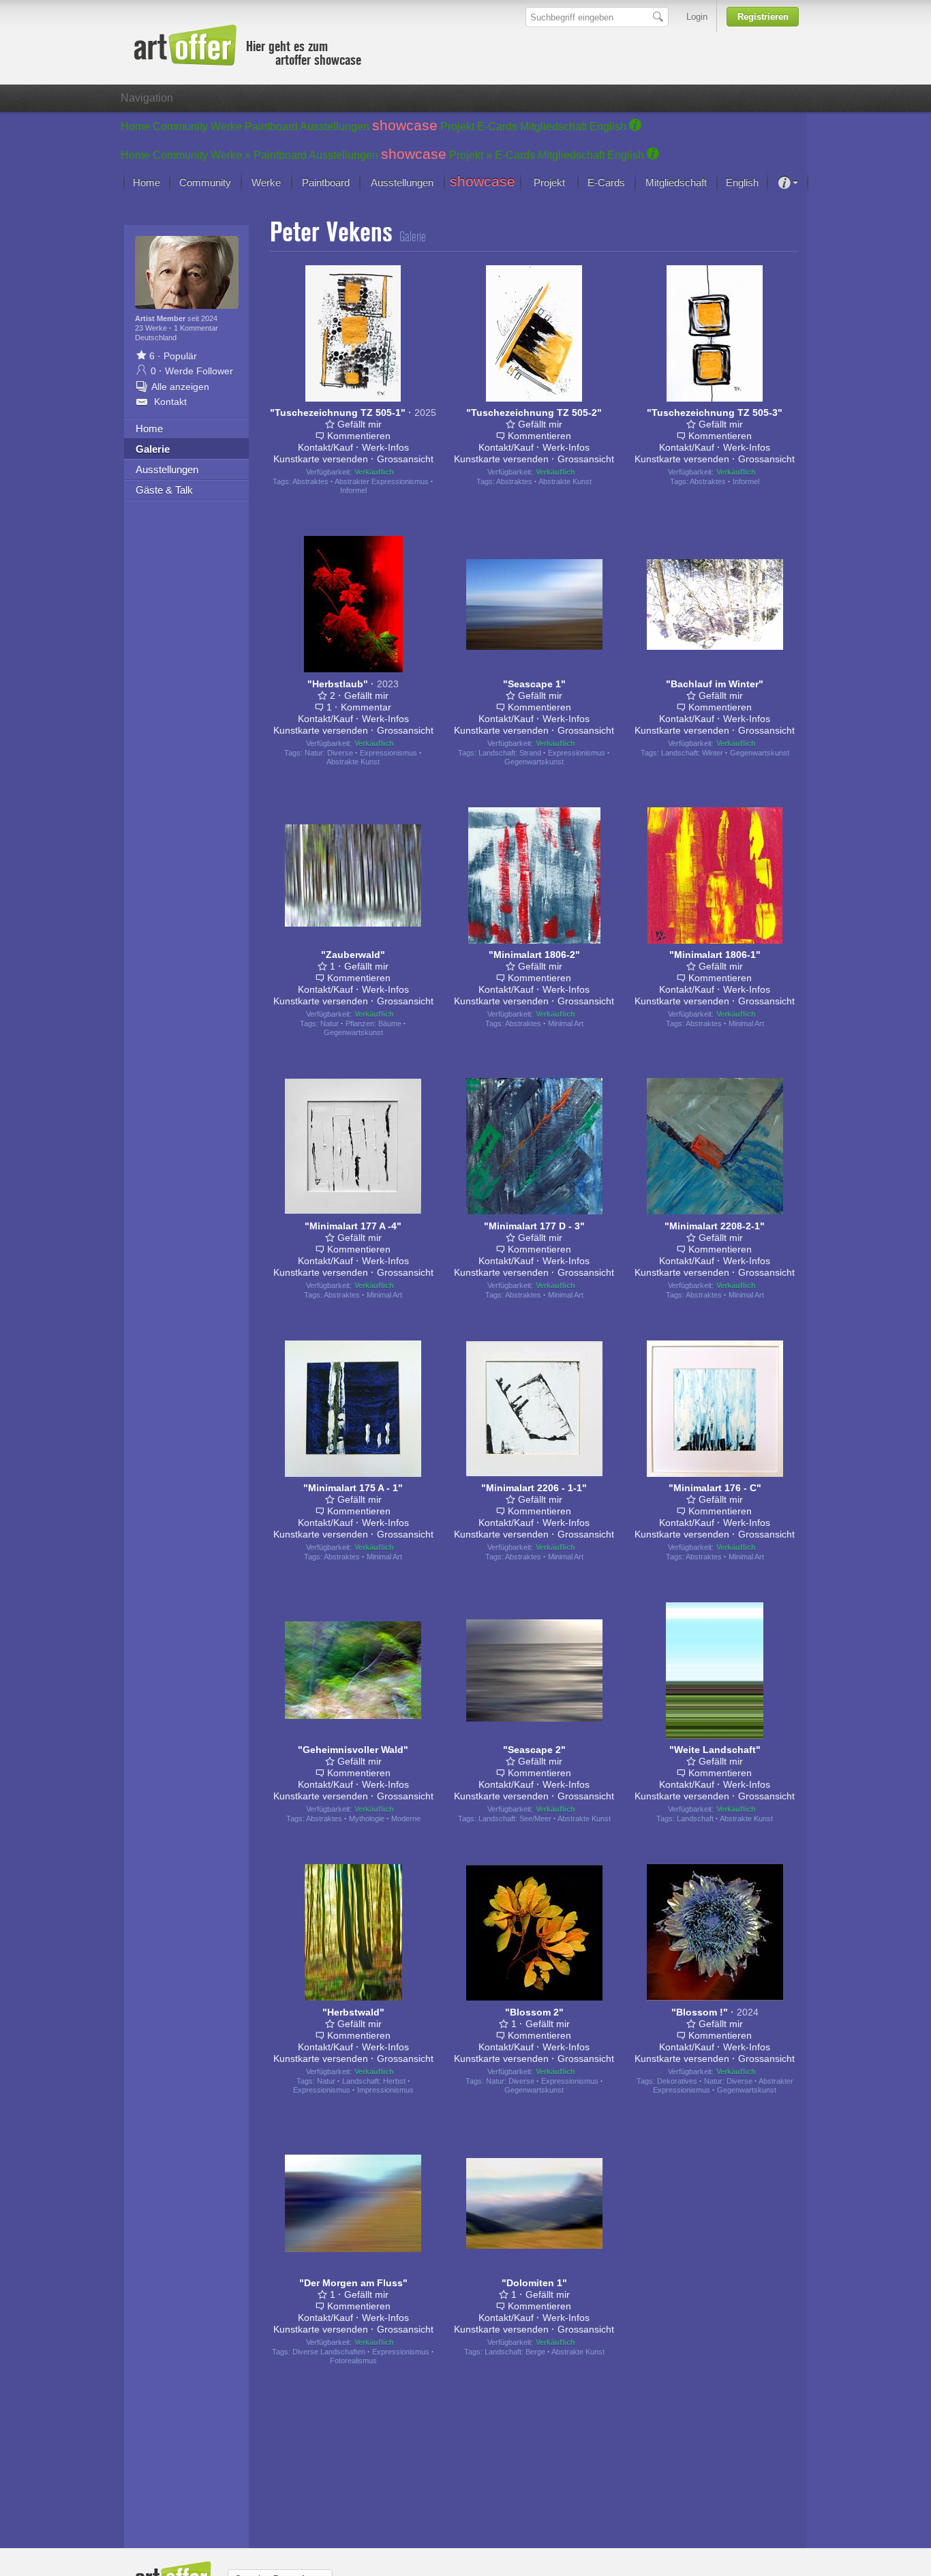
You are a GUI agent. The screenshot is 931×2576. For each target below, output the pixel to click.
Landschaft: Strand (510, 753)
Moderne (406, 1818)
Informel (353, 490)
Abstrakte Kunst (565, 481)
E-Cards (497, 126)
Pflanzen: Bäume (373, 1023)
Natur (330, 1023)
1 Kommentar (196, 328)
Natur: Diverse (329, 753)
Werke (226, 126)
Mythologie (367, 1818)
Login (697, 17)
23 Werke (152, 328)
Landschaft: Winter (692, 753)
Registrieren (763, 17)
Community (180, 126)
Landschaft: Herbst (374, 2081)
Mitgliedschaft (553, 126)
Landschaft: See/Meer (515, 1818)
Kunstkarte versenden (321, 459)
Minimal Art (566, 1023)
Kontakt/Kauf (325, 447)
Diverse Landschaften (329, 2352)
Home (135, 126)
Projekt (457, 126)
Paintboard (271, 126)
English (608, 126)
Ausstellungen (335, 126)
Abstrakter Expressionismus (382, 481)
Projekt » (471, 155)
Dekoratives (677, 2081)
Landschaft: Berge (515, 2352)
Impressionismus (385, 2090)
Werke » (231, 155)
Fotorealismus (353, 2361)
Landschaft (695, 1818)
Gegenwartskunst (534, 762)
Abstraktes (310, 481)
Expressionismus (388, 753)
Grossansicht (405, 459)
